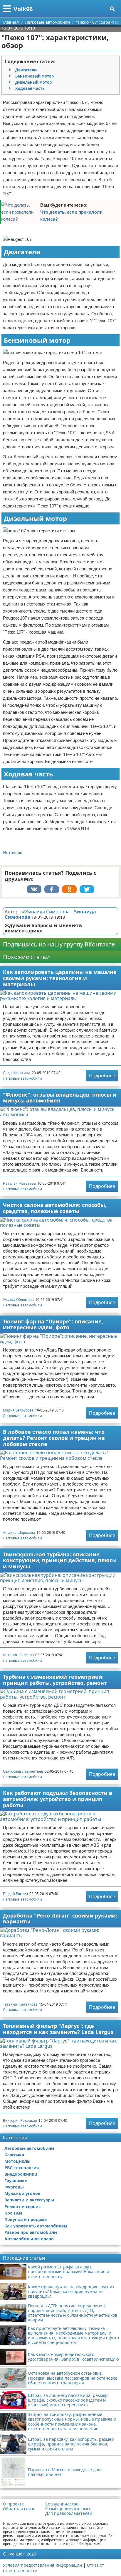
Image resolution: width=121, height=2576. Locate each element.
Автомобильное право (29, 2239)
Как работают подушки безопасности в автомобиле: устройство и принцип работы (58, 1799)
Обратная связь (19, 2509)
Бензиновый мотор (35, 76)
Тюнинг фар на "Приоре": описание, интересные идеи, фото (53, 1324)
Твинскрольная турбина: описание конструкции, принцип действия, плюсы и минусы (60, 1560)
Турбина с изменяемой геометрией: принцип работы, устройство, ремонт (55, 1680)
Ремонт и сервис (22, 2207)
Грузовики (16, 2180)
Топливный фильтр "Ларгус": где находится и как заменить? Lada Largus (58, 2029)
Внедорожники (21, 2174)
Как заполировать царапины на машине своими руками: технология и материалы (60, 978)
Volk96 (23, 9)
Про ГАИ (13, 2213)
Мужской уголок (22, 2193)
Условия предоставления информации (42, 2565)
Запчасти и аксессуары (29, 2200)
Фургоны (14, 2187)
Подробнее (102, 1076)
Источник (12, 853)
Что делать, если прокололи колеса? (71, 216)
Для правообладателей (69, 2513)
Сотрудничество (62, 2504)
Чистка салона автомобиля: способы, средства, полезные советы (55, 1208)
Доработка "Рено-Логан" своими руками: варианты (60, 1919)
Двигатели (26, 70)
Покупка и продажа (26, 2219)
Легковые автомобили (22, 1078)
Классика (14, 2155)
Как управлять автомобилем (36, 2226)
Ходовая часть (30, 88)
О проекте (13, 2504)
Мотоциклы (17, 2161)
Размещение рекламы (68, 2509)
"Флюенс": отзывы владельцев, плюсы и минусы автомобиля (60, 1098)
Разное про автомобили (31, 2232)
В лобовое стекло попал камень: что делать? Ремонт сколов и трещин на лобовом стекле (54, 1438)
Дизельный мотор (33, 82)
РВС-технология (22, 2168)
